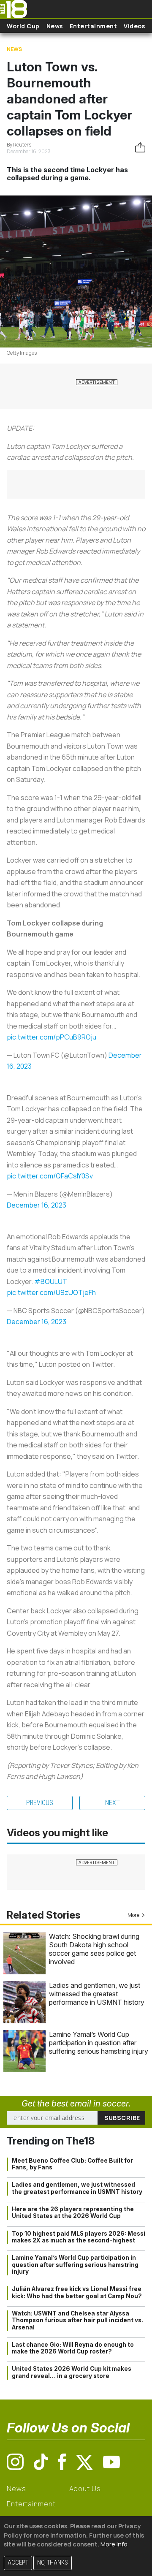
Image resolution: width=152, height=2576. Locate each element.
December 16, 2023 (37, 1205)
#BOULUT (51, 1281)
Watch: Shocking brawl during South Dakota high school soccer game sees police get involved (94, 1949)
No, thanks (53, 2563)
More (133, 1915)
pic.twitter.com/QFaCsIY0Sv (50, 1176)
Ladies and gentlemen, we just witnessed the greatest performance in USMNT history (97, 1994)
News (55, 26)
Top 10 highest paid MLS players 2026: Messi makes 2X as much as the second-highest (79, 2237)
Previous (40, 1803)
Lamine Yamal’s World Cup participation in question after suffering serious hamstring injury (99, 2043)
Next (113, 1803)
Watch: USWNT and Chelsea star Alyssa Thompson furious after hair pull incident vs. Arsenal (77, 2320)
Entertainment (94, 26)
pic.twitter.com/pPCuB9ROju (52, 1037)
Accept (18, 2563)
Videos (134, 26)
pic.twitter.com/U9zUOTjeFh (51, 1292)
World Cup (23, 26)
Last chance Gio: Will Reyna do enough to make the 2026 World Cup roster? (73, 2348)
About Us (85, 2489)
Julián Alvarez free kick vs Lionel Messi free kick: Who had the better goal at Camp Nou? (77, 2292)
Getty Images (22, 353)
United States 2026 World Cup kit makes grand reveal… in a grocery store (72, 2372)
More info (114, 2544)
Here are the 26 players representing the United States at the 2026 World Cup (73, 2212)
